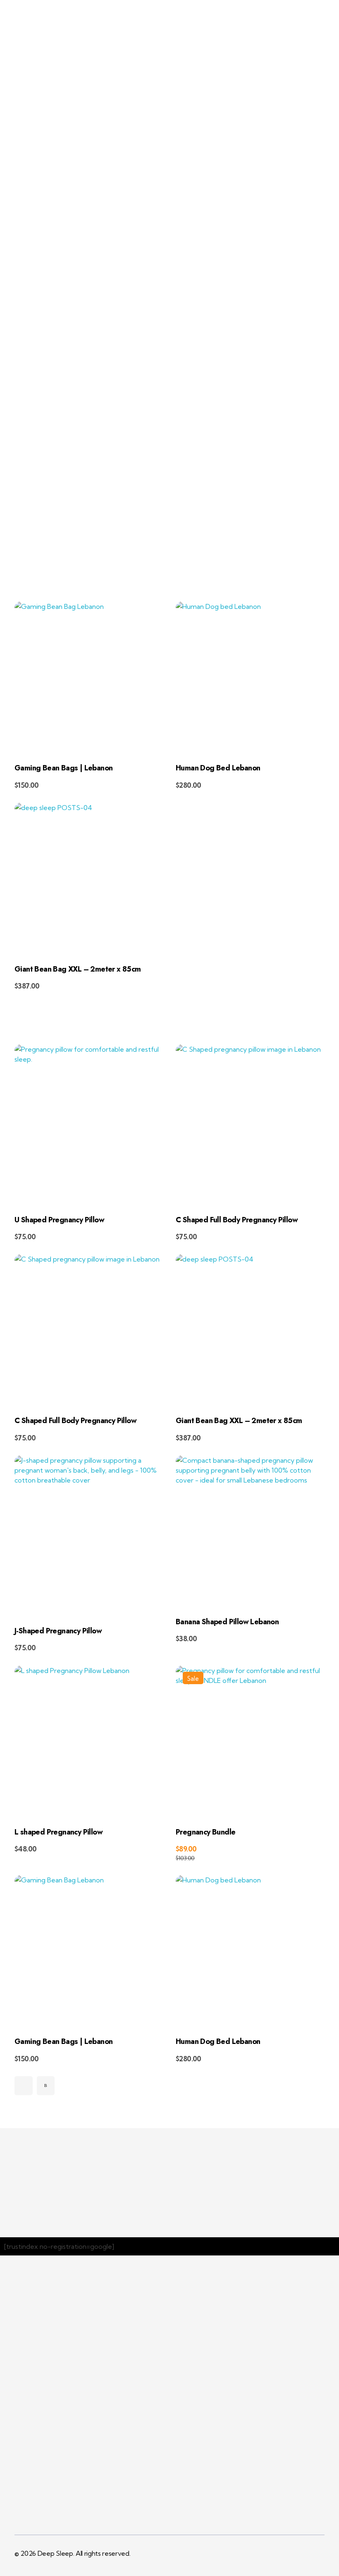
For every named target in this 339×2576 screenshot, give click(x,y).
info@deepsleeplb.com (299, 10)
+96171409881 (217, 10)
